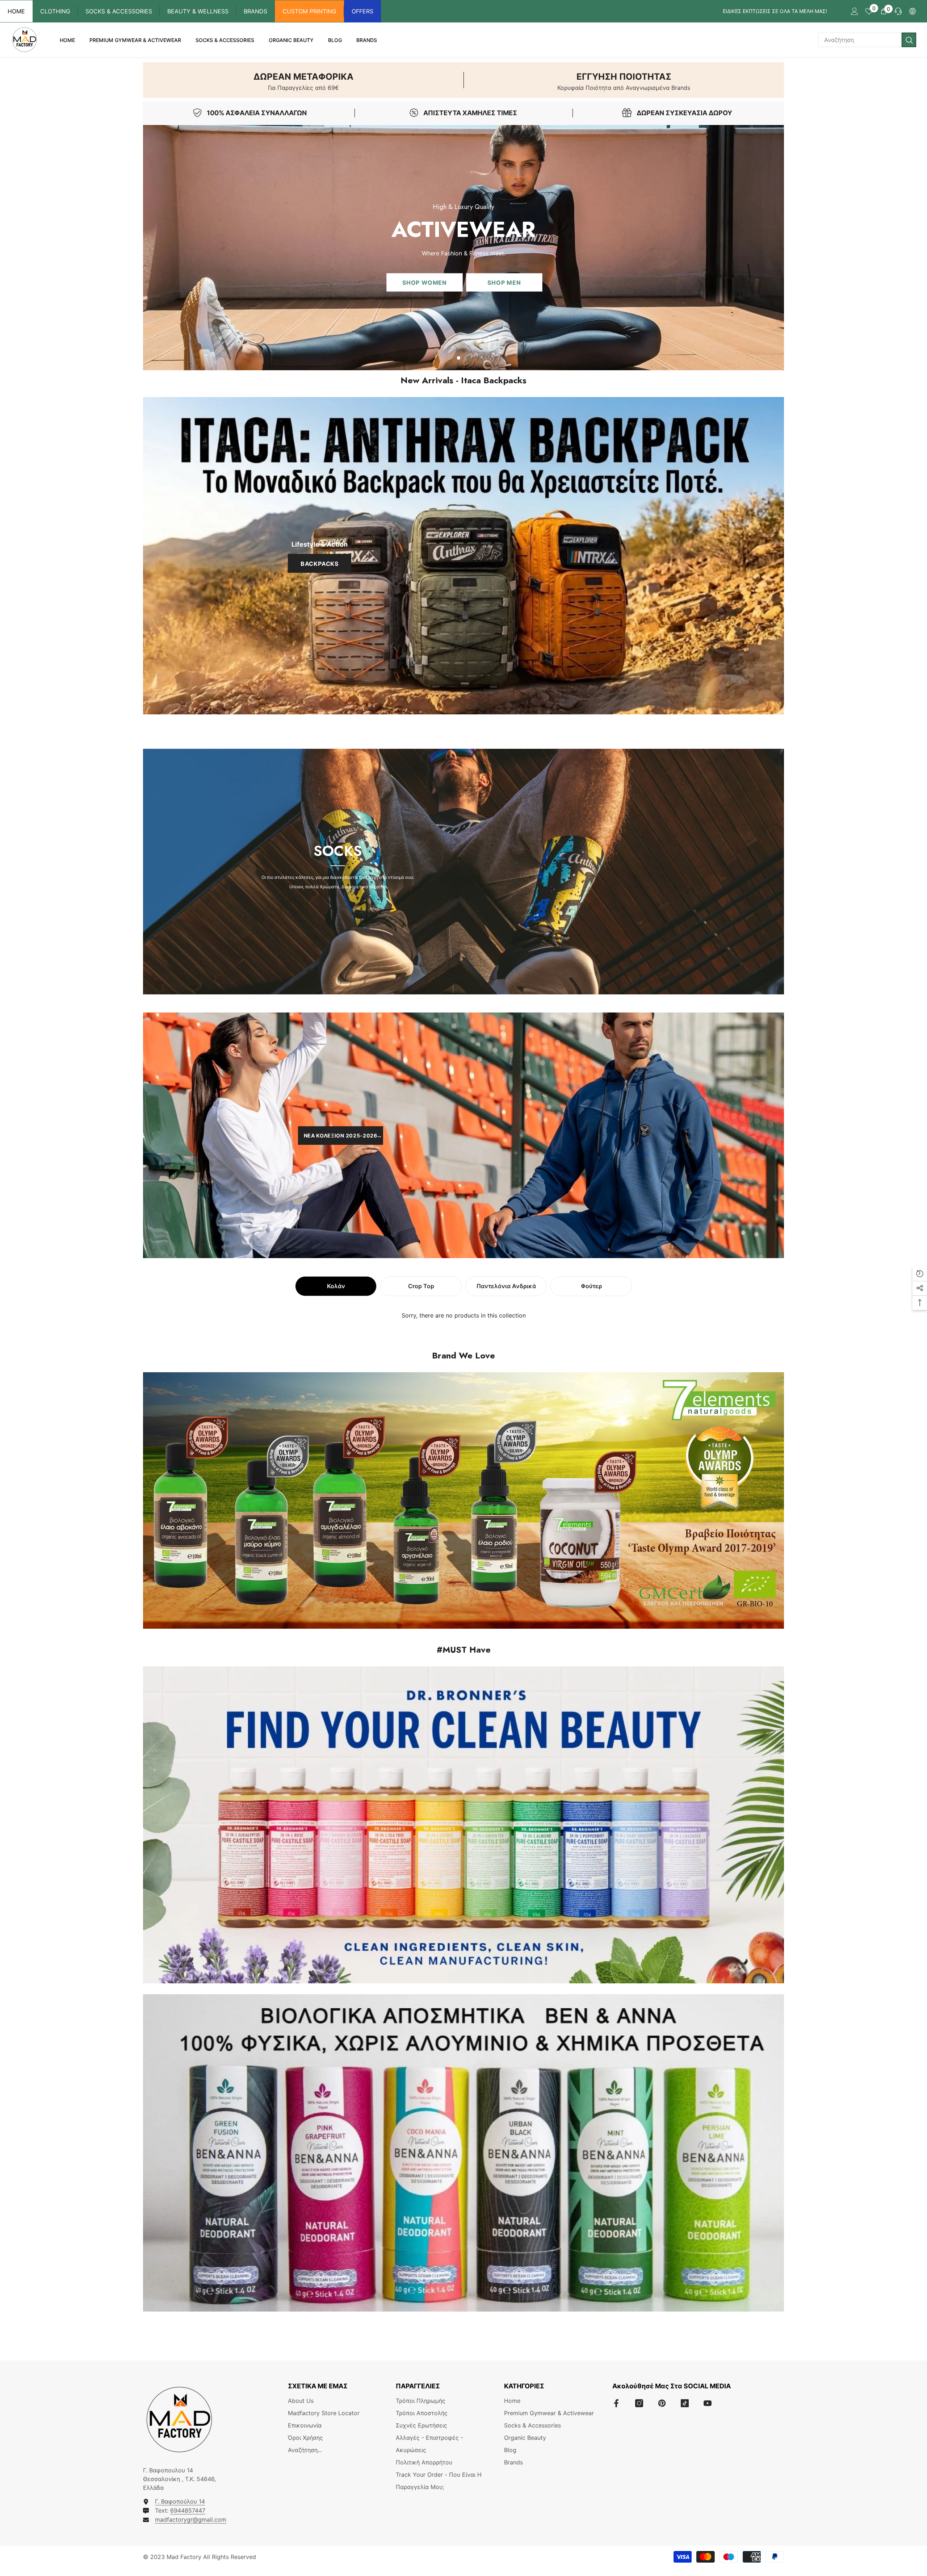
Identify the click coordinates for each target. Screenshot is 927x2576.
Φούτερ (591, 1286)
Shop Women (425, 282)
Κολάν (336, 1286)
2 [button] (469, 358)
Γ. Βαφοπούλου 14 (180, 2501)
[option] (463, 248)
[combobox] (860, 40)
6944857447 (188, 2510)
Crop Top (421, 1286)
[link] (303, 80)
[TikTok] (685, 2403)
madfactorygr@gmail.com (191, 2519)
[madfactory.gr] (463, 556)
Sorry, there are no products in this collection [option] (464, 1315)
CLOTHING (55, 11)
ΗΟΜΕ (16, 11)
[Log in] (855, 11)
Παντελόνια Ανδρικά (506, 1286)
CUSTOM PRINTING (309, 11)
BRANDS (255, 11)
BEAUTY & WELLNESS (198, 11)
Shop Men (504, 282)
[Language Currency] (913, 11)
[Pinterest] (662, 2403)
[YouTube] (708, 2403)
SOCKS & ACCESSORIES (119, 11)
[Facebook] (616, 2403)
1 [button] (459, 358)
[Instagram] (639, 2403)
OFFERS (362, 11)
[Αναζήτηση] (867, 40)
